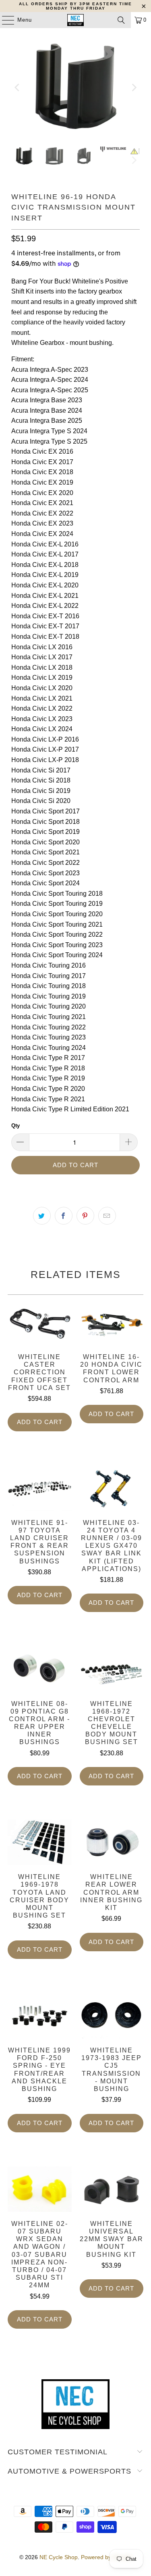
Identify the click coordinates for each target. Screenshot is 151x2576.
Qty (16, 1126)
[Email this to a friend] (107, 1216)
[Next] (134, 87)
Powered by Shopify (106, 2557)
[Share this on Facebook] (64, 1216)
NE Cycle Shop (59, 2557)
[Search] (121, 20)
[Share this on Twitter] (42, 1216)
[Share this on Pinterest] (85, 1216)
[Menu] (4, 20)
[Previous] (17, 87)
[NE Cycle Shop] (76, 20)
